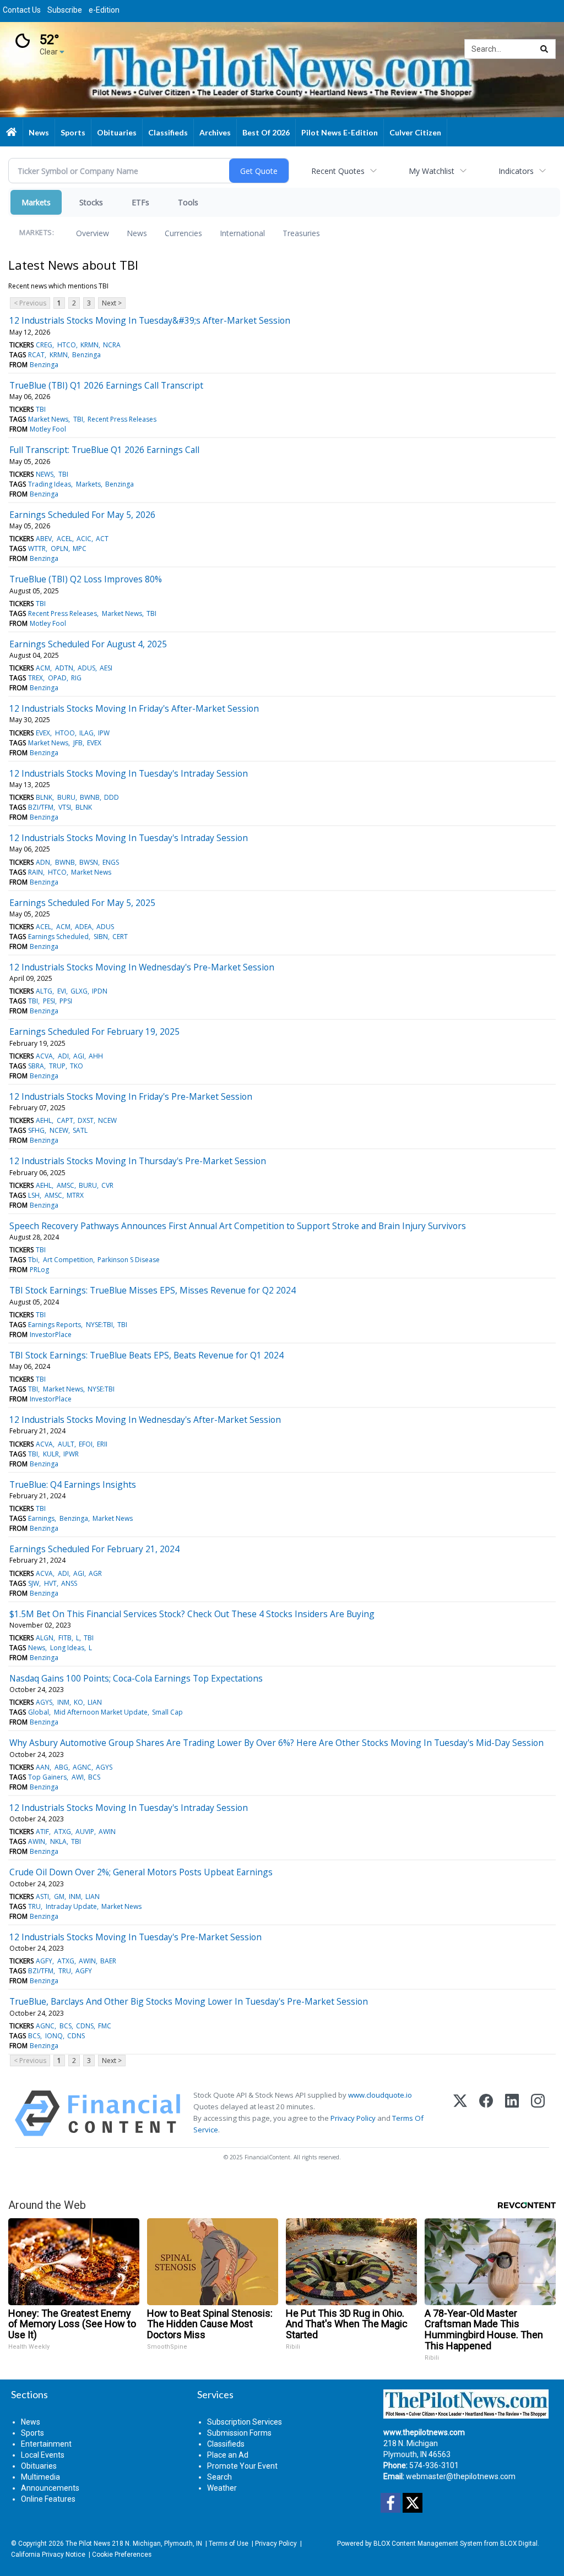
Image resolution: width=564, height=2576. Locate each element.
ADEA (83, 927)
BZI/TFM (41, 807)
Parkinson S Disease (129, 1260)
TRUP (57, 1066)
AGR (95, 1573)
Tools (188, 202)
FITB (65, 1638)
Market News (48, 419)
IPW (104, 733)
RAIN (36, 872)
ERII (102, 1444)
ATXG (63, 1832)
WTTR (37, 549)
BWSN (89, 862)
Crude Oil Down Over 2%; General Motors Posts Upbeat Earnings (141, 1872)
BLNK (44, 797)
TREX (36, 678)
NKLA (58, 1841)
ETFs (140, 202)
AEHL (44, 1120)
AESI (106, 668)
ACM (43, 668)
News (137, 233)
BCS (94, 1777)
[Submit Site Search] (544, 49)
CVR (107, 1185)
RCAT (36, 355)
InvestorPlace (51, 1335)
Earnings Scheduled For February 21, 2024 (94, 1549)
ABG (61, 1767)
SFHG (36, 1130)
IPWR (71, 1454)
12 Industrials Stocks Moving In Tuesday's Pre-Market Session (135, 1937)
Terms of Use (229, 2544)
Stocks (91, 202)
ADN (43, 862)
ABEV (44, 539)
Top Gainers (47, 1777)
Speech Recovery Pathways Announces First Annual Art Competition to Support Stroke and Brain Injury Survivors (238, 1226)
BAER (108, 1961)
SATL (80, 1130)
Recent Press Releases (122, 419)
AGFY (44, 1961)
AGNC (82, 1767)
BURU (66, 797)
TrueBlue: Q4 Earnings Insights (73, 1485)
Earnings (41, 1518)
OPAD (57, 678)
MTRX (75, 1195)
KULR (51, 1454)
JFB (78, 743)
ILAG (86, 733)
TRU (34, 1906)
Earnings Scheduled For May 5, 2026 (82, 515)
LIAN (95, 1702)
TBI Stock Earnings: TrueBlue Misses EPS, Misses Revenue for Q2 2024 (153, 1290)
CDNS (85, 2026)
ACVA (44, 1056)
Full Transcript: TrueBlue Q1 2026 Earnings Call (104, 450)
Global (39, 1712)
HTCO (67, 345)
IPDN (100, 991)
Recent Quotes (338, 171)
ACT (102, 539)
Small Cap (167, 1712)
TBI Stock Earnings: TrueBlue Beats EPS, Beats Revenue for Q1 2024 (147, 1355)
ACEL (64, 539)
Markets (36, 202)
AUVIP (85, 1832)
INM (63, 1702)
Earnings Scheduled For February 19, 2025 (94, 1032)
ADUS (86, 668)
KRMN (90, 345)
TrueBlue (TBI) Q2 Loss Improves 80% (86, 579)
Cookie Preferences (122, 2555)
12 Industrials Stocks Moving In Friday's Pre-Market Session (131, 1096)
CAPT (65, 1120)
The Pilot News (88, 2544)
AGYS (44, 1702)
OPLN (59, 549)
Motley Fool (48, 429)
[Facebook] (486, 2113)
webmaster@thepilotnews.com (461, 2476)
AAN (43, 1767)
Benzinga (86, 355)
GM (59, 1896)
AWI (78, 1777)
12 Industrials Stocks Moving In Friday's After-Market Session (134, 708)
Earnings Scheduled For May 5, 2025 (82, 903)
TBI (41, 409)
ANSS (69, 1583)
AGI (79, 1056)
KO (78, 1702)
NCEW (107, 1120)
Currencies (183, 233)
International (242, 233)
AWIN (107, 1832)
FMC (105, 2026)
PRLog (39, 1270)
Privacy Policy (353, 2118)
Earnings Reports (55, 1325)
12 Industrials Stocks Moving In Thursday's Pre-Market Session (138, 1161)
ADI (63, 1056)
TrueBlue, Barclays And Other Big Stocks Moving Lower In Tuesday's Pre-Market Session (189, 2001)
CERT (120, 937)
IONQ (54, 2036)
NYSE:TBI (99, 1325)
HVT (50, 1583)
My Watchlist (432, 171)
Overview (93, 233)
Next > (112, 303)
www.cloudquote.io (380, 2095)
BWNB (90, 797)
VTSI (65, 807)
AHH (96, 1056)
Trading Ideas (50, 484)
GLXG (79, 991)
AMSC (66, 1185)
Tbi (33, 1260)
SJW (34, 1583)
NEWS (45, 474)
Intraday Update (71, 1906)
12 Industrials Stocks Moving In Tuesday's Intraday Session (129, 773)
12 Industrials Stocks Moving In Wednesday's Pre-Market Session (142, 967)
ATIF (42, 1832)
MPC (80, 549)
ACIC (84, 539)
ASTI (42, 1896)
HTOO (65, 733)
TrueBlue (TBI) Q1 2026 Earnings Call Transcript (106, 385)
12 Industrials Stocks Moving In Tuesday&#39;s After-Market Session (150, 320)
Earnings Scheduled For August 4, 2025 (88, 644)
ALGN (45, 1638)
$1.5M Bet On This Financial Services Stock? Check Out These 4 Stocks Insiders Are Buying (192, 1614)
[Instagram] (538, 2113)
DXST (86, 1120)
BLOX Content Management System (428, 2544)
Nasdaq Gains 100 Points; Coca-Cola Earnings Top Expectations (136, 1678)
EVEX (43, 733)
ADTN (64, 668)
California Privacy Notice (48, 2555)
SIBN (101, 937)
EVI (62, 991)
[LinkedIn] (512, 2113)
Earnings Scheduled (58, 937)
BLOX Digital (519, 2544)
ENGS (111, 862)
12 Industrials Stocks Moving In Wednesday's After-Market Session (145, 1420)
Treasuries (301, 233)
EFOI (86, 1444)
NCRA (112, 345)
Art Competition (68, 1260)
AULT (66, 1444)
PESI (49, 1001)
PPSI (66, 1001)
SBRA (36, 1066)
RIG (76, 678)
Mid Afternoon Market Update (101, 1712)
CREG (44, 345)
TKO (77, 1066)
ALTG (44, 991)
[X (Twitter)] (460, 2113)
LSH (34, 1195)
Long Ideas (67, 1648)
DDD (112, 797)
